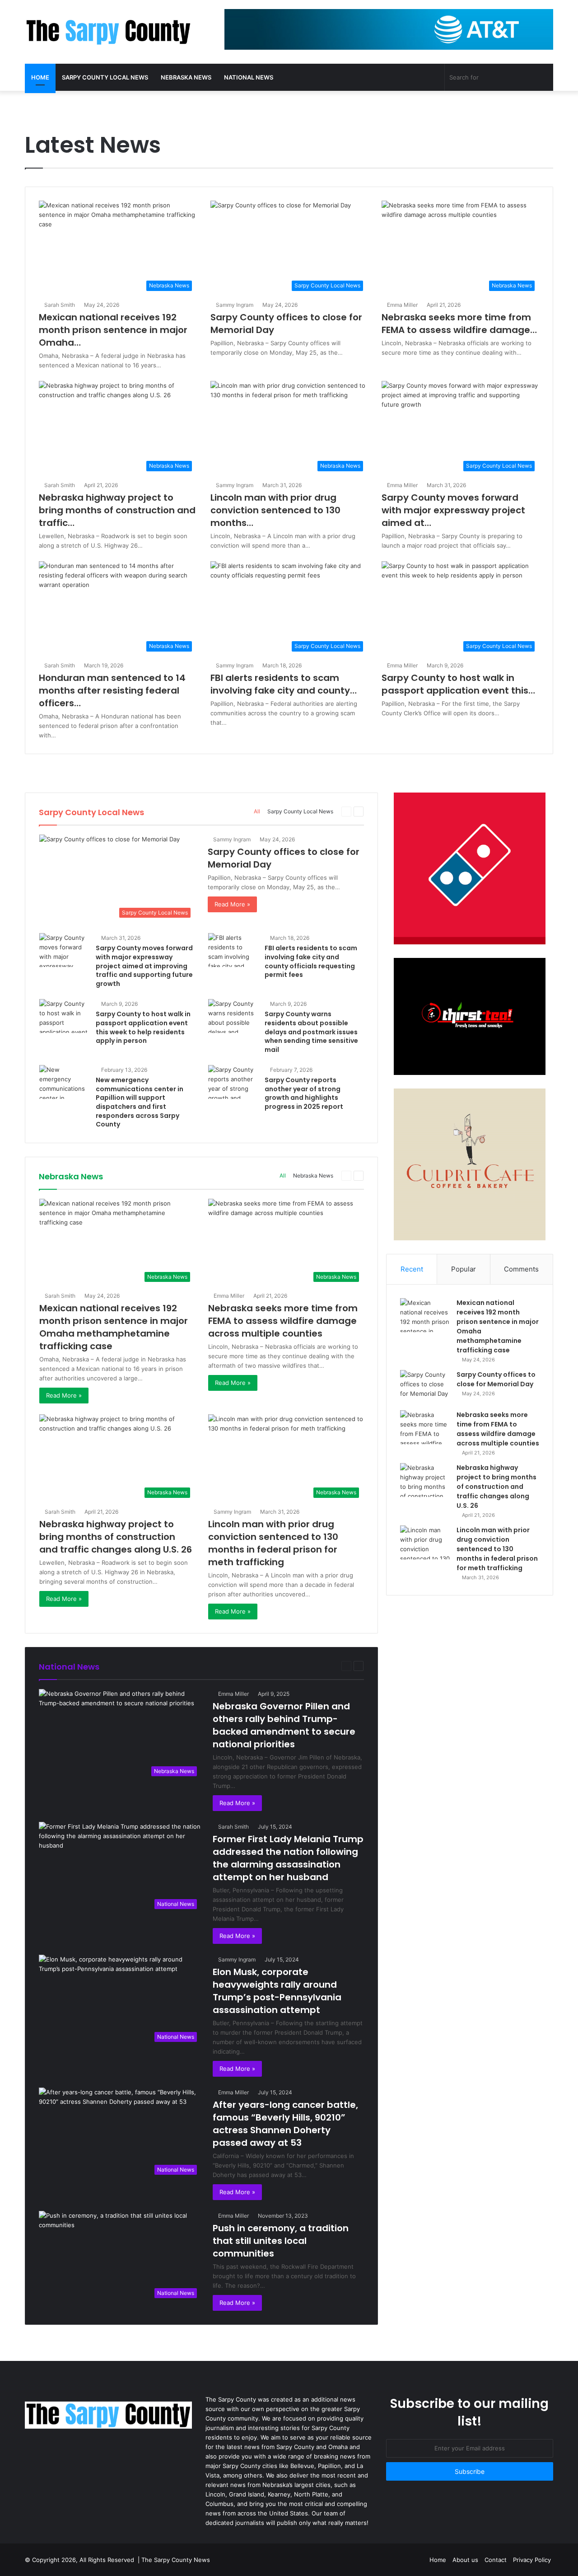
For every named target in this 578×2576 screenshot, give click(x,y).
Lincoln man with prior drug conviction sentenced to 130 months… (275, 510)
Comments (521, 1269)
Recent (412, 1269)
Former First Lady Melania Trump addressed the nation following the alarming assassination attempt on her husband (288, 1858)
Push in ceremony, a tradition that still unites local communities (281, 2241)
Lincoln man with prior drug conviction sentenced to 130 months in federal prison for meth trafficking (273, 1543)
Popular (464, 1269)
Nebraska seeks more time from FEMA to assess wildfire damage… (459, 324)
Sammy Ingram (235, 305)
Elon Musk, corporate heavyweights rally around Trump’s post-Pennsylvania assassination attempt (277, 1991)
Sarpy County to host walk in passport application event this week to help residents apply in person (143, 1027)
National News (249, 77)
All (257, 811)
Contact (496, 2560)
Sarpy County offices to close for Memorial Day (496, 1379)
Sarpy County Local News (105, 77)
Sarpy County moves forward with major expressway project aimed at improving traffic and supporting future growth (144, 966)
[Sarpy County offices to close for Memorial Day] (425, 1387)
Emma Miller (402, 305)
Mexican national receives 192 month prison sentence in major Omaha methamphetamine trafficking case (114, 1327)
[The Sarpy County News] (108, 32)
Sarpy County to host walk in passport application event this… (458, 684)
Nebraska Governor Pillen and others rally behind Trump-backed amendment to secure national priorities (284, 1725)
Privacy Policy (532, 2560)
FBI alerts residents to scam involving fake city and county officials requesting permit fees (311, 961)
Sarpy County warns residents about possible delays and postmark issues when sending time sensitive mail (311, 1032)
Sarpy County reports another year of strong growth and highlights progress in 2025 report (304, 1093)
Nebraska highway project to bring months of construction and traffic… (117, 510)
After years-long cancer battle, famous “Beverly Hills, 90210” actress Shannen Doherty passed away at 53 (285, 2124)
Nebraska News (186, 77)
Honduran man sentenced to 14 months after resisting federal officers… (112, 690)
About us (465, 2560)
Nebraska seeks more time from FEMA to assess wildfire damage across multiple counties (283, 1321)
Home (40, 77)
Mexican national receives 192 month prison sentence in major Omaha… (113, 330)
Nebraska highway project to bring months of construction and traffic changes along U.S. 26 (116, 1537)
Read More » (232, 904)
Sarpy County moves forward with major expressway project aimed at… (453, 510)
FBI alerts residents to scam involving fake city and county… (284, 684)
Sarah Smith (60, 305)
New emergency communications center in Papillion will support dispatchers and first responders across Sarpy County (140, 1102)
